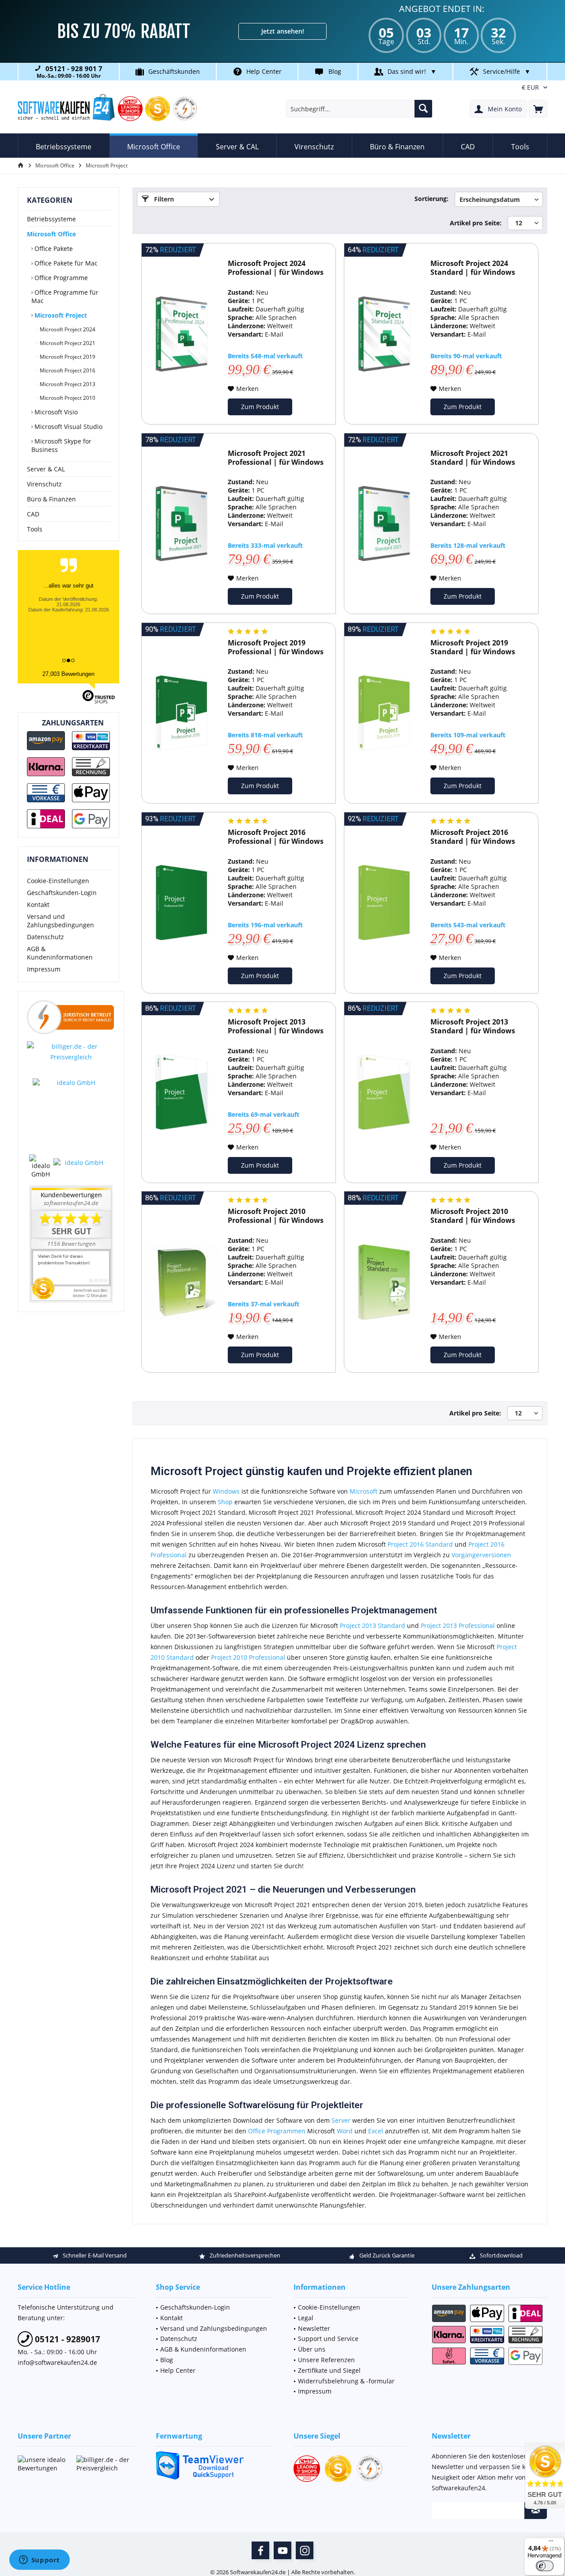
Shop (225, 1502)
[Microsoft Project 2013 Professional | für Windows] (181, 1092)
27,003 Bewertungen (68, 674)
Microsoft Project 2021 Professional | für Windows (276, 458)
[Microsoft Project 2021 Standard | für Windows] (384, 524)
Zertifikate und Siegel (329, 2370)
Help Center (264, 71)
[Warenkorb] (538, 109)
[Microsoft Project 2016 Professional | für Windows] (181, 903)
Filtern (163, 199)
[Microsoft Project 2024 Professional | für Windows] (181, 334)
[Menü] (551, 2543)
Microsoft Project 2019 (67, 357)
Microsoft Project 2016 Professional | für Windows (276, 837)
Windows (226, 1491)
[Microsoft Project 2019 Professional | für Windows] (181, 713)
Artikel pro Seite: (476, 223)
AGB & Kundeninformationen (60, 953)
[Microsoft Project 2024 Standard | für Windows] (384, 334)
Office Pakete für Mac (65, 263)
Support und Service (328, 2339)
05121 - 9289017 (66, 2339)
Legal (306, 2318)
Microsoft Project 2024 (67, 329)
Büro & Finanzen (51, 499)
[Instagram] (305, 2550)
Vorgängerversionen (481, 1555)
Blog (335, 71)
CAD (33, 514)
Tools (35, 529)
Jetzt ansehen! (283, 31)
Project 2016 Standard (420, 1544)
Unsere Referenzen (326, 2360)
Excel (376, 2131)
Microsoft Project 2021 (67, 343)
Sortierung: (431, 199)
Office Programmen (277, 2131)
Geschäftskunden (174, 71)
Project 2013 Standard (373, 1626)
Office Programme (60, 278)
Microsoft (363, 1491)
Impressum (44, 969)
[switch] (545, 2566)
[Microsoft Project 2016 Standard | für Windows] (384, 903)
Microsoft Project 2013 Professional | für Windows (276, 1026)
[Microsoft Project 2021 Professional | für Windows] (181, 524)
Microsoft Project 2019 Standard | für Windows (473, 647)
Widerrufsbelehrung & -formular (346, 2381)
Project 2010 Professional (248, 1657)
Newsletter (314, 2328)
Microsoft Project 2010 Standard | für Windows (473, 1216)
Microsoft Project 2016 (67, 370)
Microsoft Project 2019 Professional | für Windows (276, 647)
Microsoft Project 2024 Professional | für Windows (276, 268)
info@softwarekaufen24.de (57, 2362)
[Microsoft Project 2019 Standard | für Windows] (384, 713)
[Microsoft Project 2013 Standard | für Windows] (384, 1092)
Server (341, 2120)
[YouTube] (282, 2550)
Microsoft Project (60, 315)
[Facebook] (260, 2550)
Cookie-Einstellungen (58, 881)
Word (345, 2131)
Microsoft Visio (55, 412)
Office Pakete (53, 248)
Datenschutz (45, 937)
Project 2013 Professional (458, 1626)
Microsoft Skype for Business (61, 445)
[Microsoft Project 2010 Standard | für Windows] (384, 1282)
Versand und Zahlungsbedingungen (60, 921)
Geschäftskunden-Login (62, 893)
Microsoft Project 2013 (67, 384)
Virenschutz (44, 484)
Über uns (312, 2349)
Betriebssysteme (51, 219)
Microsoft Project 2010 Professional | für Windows (276, 1216)
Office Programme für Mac (65, 296)
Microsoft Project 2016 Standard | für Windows (473, 837)
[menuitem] (538, 109)
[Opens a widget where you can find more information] (39, 2561)
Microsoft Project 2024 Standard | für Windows (473, 268)
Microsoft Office (51, 234)
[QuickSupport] (214, 2465)
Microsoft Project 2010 (67, 398)
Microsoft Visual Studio (68, 427)
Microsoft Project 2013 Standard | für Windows (473, 1026)
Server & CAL (46, 469)
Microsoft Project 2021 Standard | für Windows (473, 458)
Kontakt (38, 905)
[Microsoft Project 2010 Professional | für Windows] (181, 1282)
